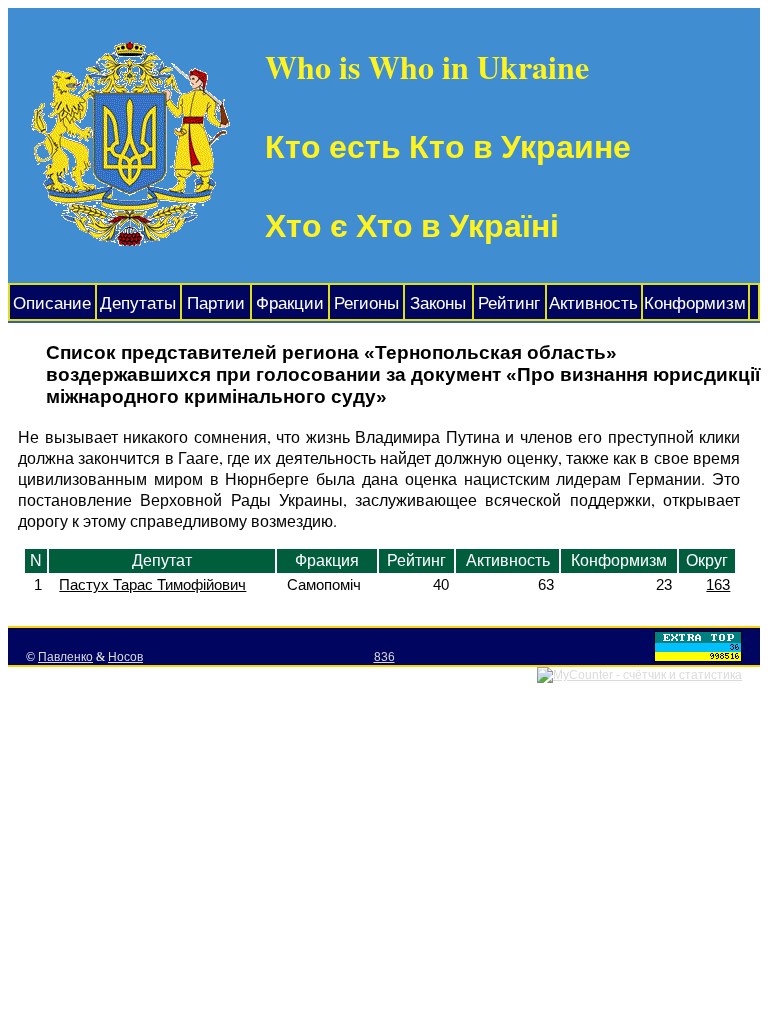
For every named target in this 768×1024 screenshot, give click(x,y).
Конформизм (695, 303)
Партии (216, 303)
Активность (593, 303)
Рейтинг (509, 303)
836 (384, 657)
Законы (438, 303)
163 (718, 584)
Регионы (366, 303)
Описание (52, 303)
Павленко (65, 657)
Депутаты (138, 303)
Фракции (290, 303)
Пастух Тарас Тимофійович (152, 584)
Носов (125, 657)
